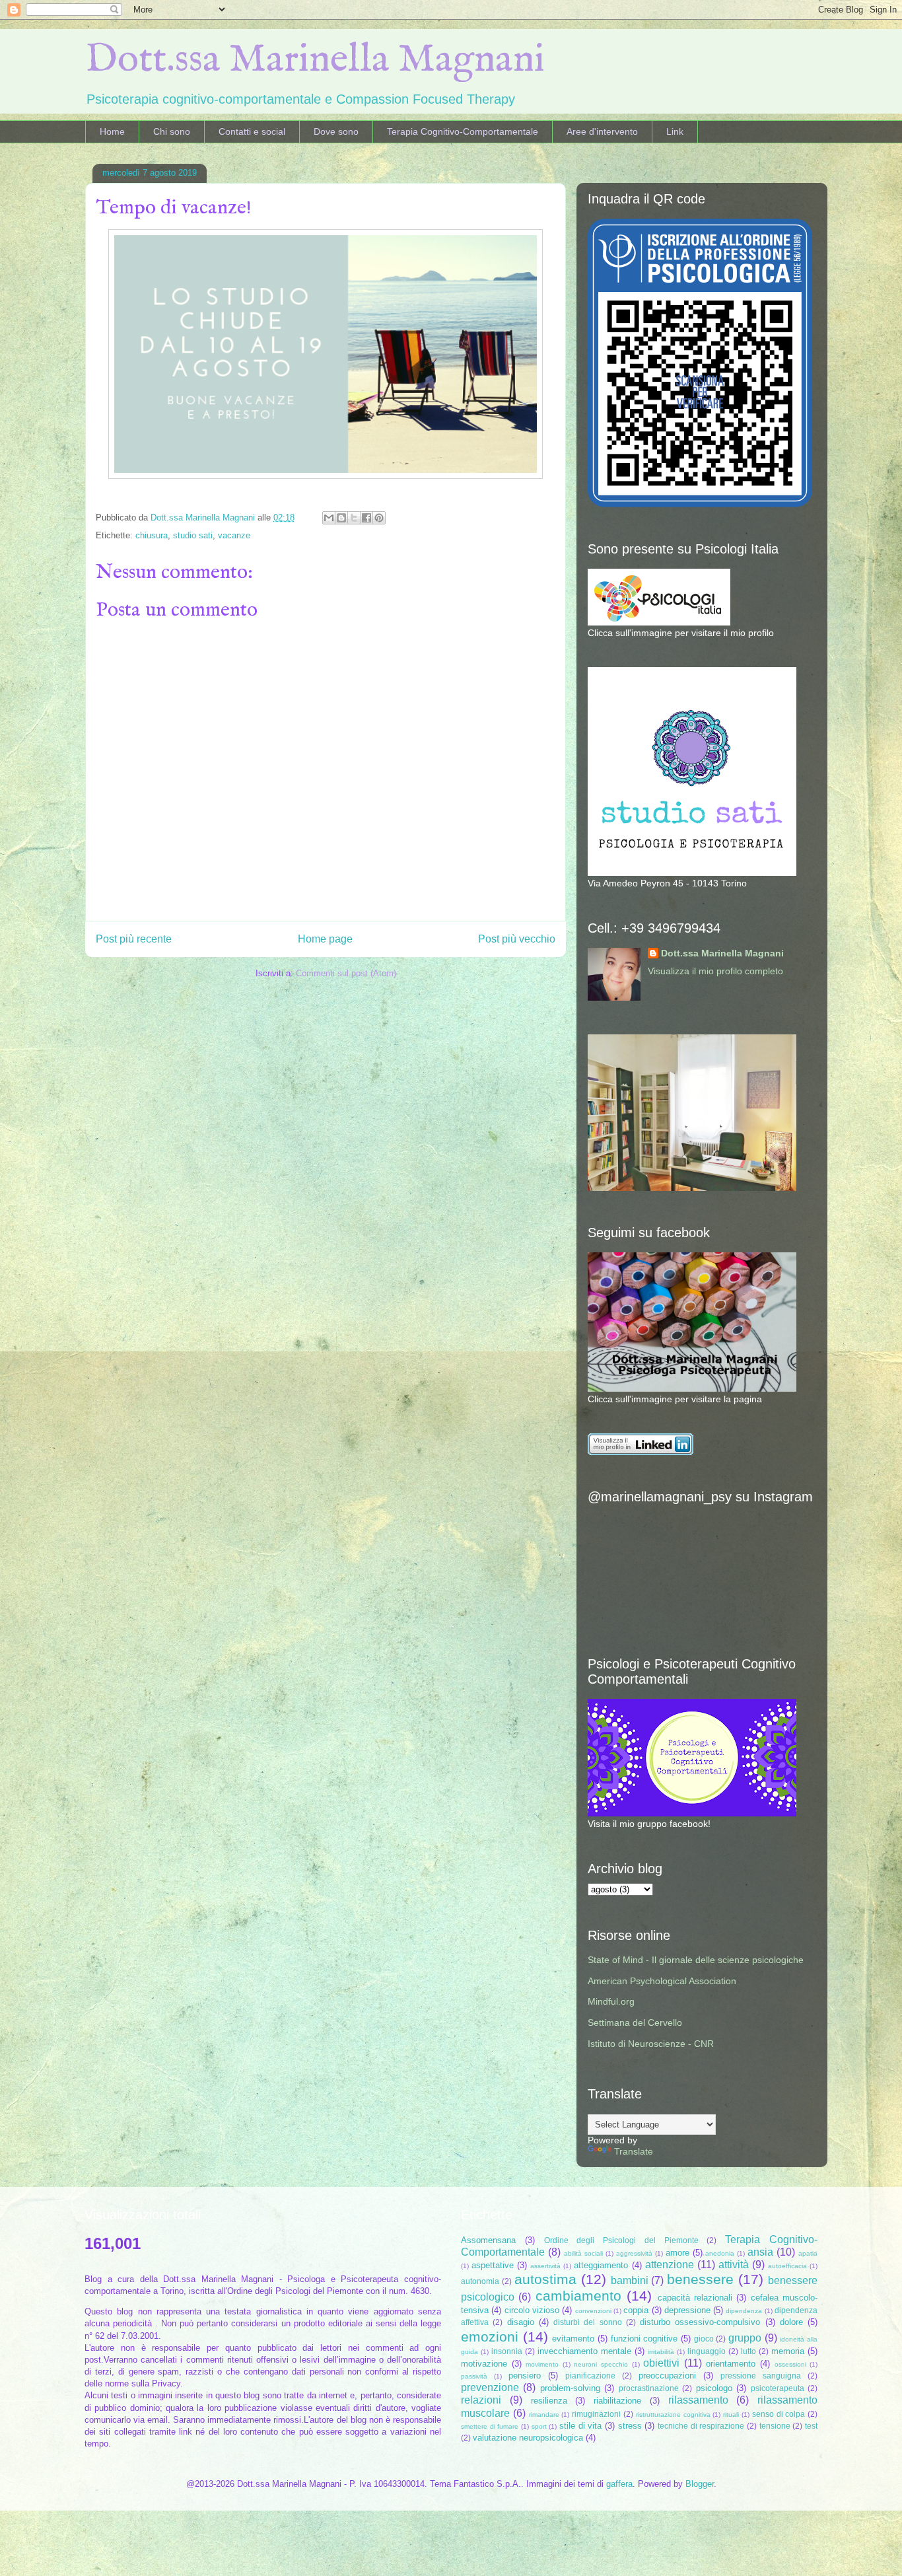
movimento (542, 2364)
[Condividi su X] (354, 518)
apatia (808, 2253)
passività (474, 2376)
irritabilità (661, 2352)
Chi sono (172, 131)
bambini (630, 2280)
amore (677, 2253)
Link (675, 131)
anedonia (720, 2253)
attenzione (670, 2265)
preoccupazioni (667, 2376)
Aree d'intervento (602, 131)
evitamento (573, 2339)
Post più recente (134, 939)
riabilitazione (617, 2401)
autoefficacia (787, 2266)
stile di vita (580, 2426)
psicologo (714, 2388)
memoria (788, 2351)
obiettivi (661, 2363)
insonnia (507, 2351)
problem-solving (570, 2388)
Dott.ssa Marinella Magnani (315, 60)
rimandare (544, 2415)
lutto (748, 2351)
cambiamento (578, 2296)
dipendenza (744, 2311)
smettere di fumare (490, 2426)
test (811, 2426)
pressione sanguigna (761, 2376)
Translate (634, 2151)
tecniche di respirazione (701, 2426)
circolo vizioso (532, 2310)
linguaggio (707, 2351)
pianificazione (590, 2376)
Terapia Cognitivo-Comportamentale (463, 131)
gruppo (745, 2338)
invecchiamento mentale (584, 2351)
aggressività (634, 2253)
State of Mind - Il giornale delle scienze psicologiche (696, 1960)
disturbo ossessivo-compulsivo (700, 2322)
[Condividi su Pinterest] (379, 518)
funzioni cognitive (644, 2339)
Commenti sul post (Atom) (346, 973)
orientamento (731, 2364)
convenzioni (593, 2311)
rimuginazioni (596, 2414)
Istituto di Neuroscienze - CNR (651, 2044)
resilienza (549, 2401)
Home (112, 131)
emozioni (490, 2337)
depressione (687, 2310)
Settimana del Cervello (635, 2022)
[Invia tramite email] (329, 518)
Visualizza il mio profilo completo (715, 971)
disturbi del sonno (588, 2322)
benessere (700, 2279)
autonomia (480, 2281)
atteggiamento (601, 2265)
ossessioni (790, 2364)
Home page (325, 939)
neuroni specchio (601, 2364)
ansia (760, 2252)
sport (539, 2426)
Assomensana (488, 2240)
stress (630, 2426)
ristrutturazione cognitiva (673, 2415)
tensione (775, 2426)
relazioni (481, 2400)
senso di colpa (779, 2414)
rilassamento (698, 2400)
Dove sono (336, 131)
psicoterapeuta (778, 2388)
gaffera (619, 2484)
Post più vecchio (517, 939)
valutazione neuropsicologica (528, 2438)
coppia (636, 2310)
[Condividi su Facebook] (366, 518)
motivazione (484, 2364)
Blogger (700, 2484)
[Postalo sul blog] (341, 518)
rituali (731, 2415)
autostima (545, 2279)
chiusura (152, 535)
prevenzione (490, 2387)
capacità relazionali (695, 2298)
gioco (704, 2339)
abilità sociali (583, 2253)
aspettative (493, 2265)
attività (734, 2265)
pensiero (525, 2376)
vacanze (234, 535)
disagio (521, 2322)
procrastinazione (649, 2388)
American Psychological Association (662, 1981)
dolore (791, 2322)
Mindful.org (611, 2001)
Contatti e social (252, 131)
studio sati (193, 535)
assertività (545, 2266)
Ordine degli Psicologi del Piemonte (621, 2240)
